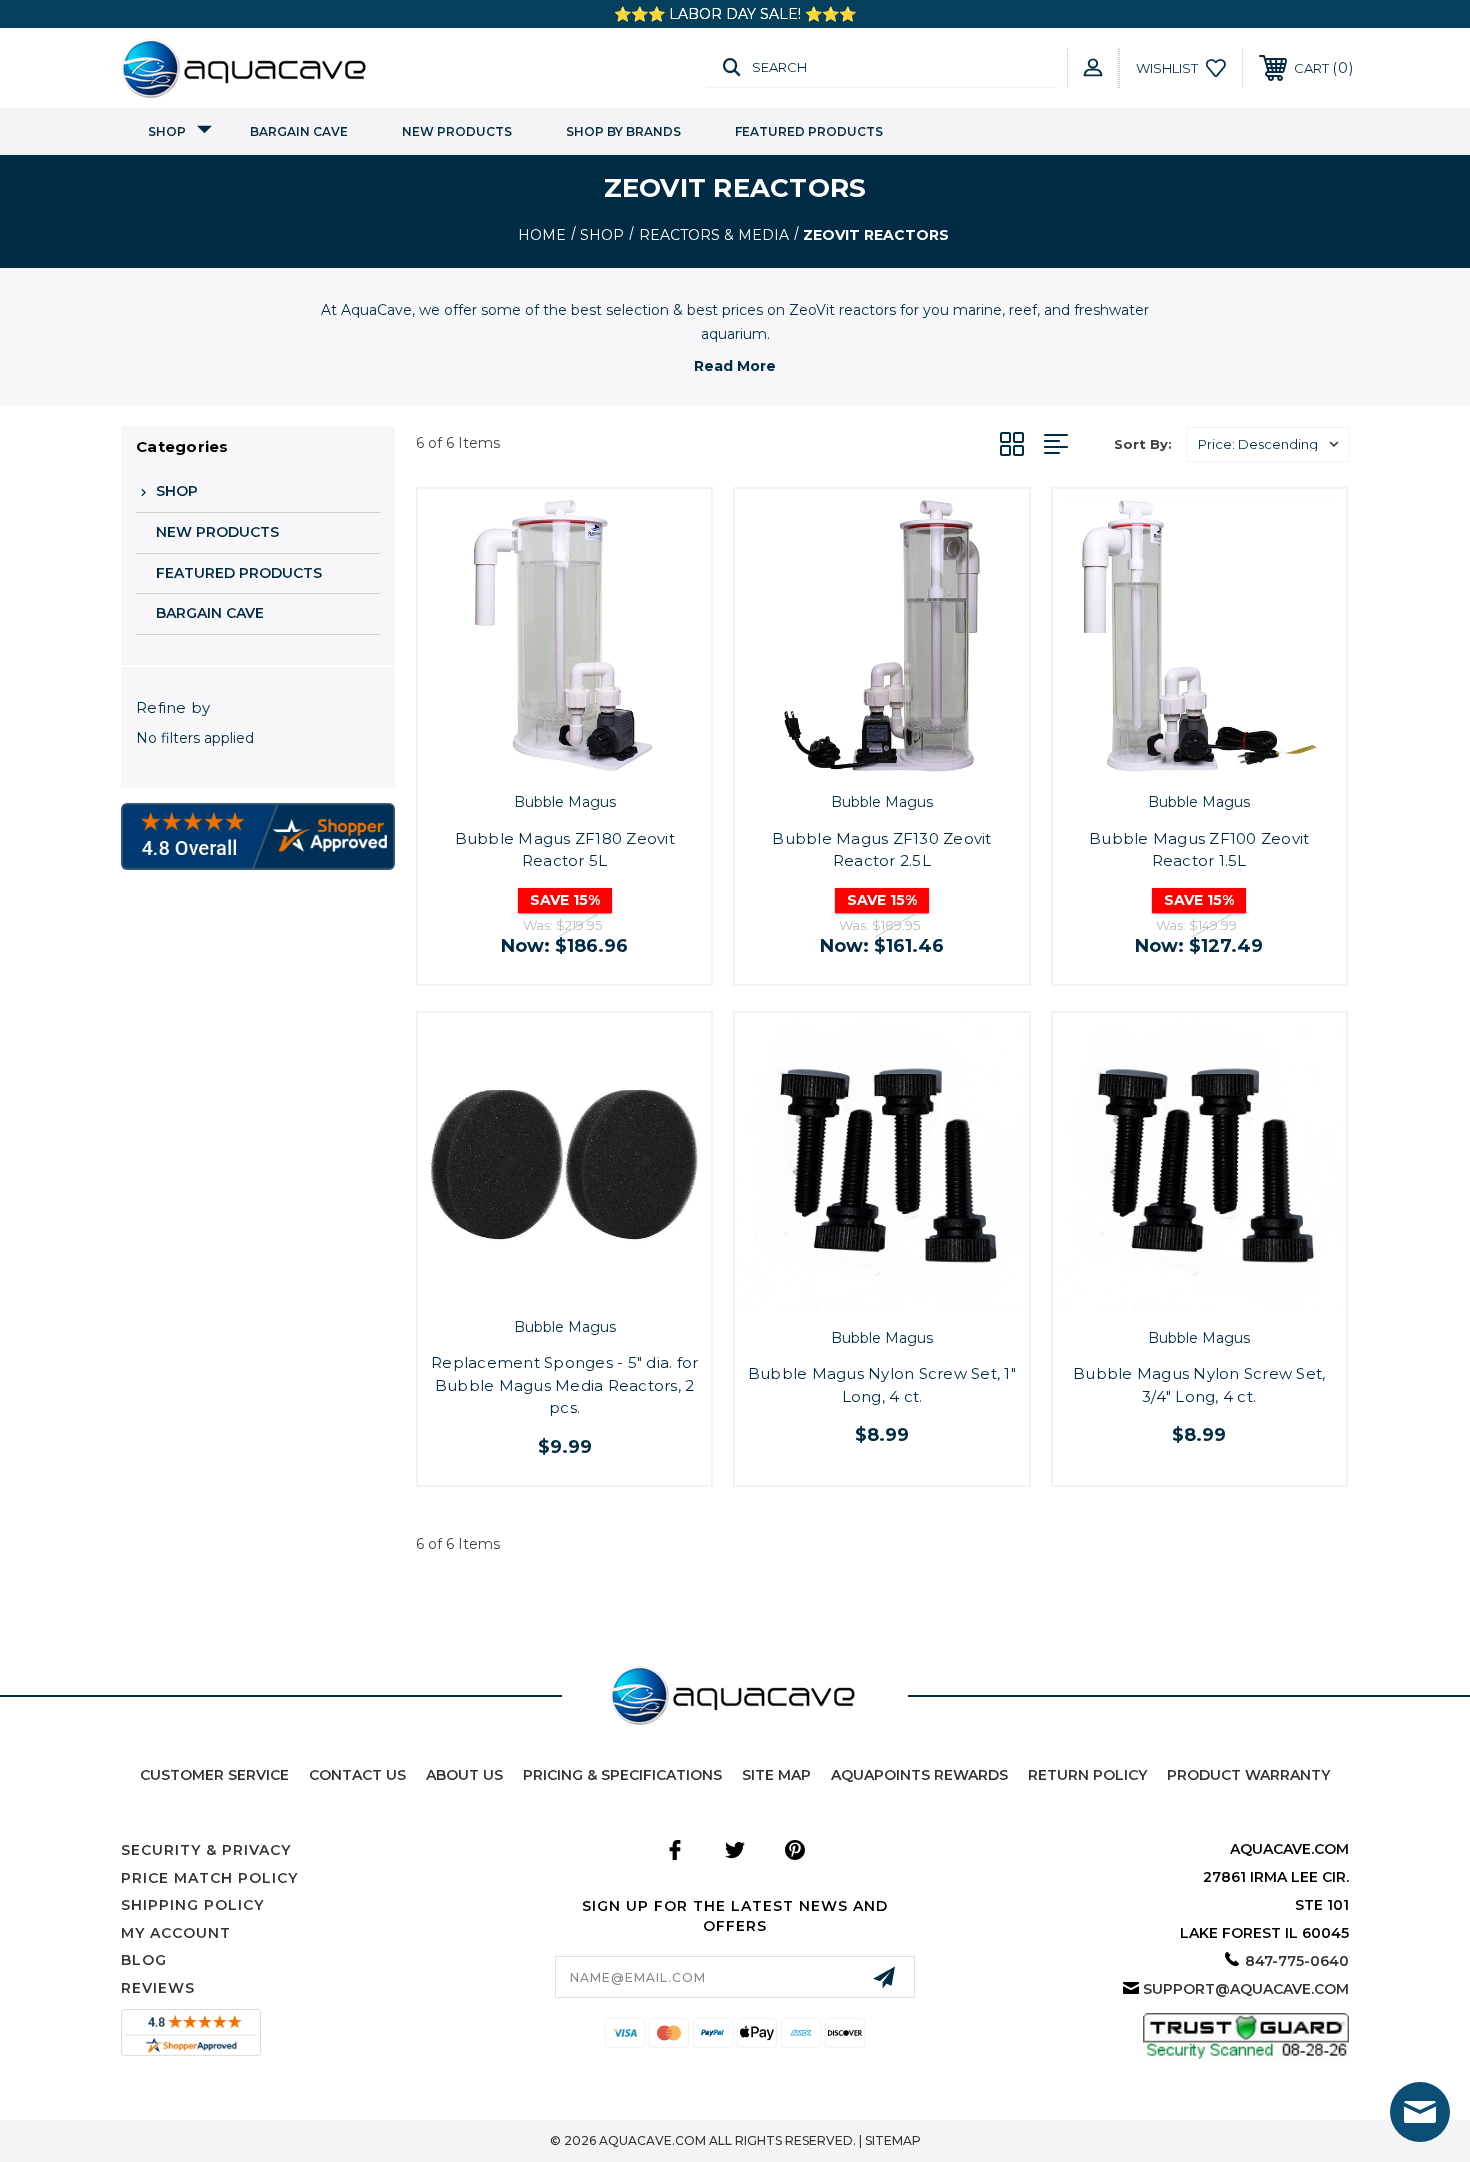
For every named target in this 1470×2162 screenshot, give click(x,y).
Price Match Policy (209, 1878)
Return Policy (1087, 1775)
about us (464, 1775)
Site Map (776, 1775)
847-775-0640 (1297, 1961)
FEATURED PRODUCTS (809, 131)
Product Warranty (1248, 1775)
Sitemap (893, 2140)
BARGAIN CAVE (299, 131)
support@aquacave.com (1246, 1989)
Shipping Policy (192, 1905)
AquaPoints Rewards (919, 1775)
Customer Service (214, 1775)
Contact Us (357, 1775)
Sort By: (1143, 444)
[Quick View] (542, 758)
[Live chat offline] (1420, 2112)
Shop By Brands (623, 131)
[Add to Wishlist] (587, 758)
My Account (176, 1933)
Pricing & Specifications (622, 1775)
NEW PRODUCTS (457, 131)
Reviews (158, 1988)
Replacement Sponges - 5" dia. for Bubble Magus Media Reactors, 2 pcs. (564, 1385)
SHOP (167, 131)
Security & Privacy (206, 1850)
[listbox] (1268, 444)
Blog (144, 1960)
